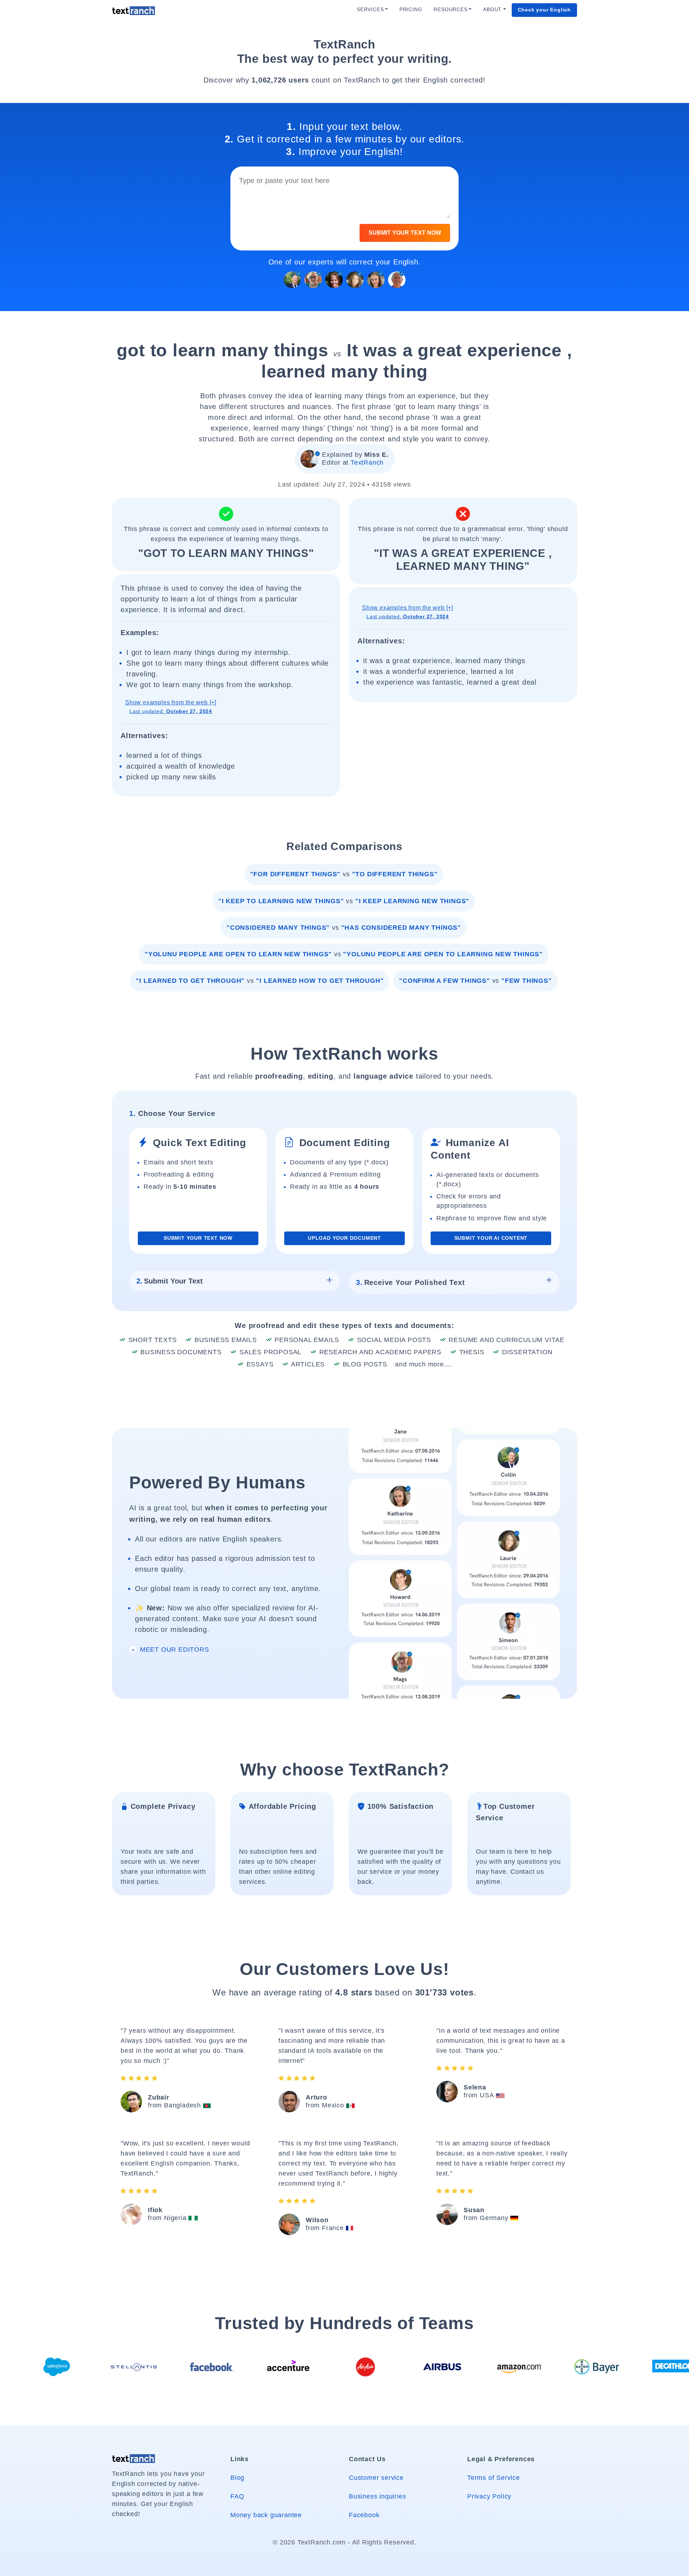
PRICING (411, 10)
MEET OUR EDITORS (174, 1650)
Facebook (364, 2515)
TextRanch (367, 463)
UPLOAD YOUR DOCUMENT (344, 1238)
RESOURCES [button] (450, 10)
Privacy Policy (489, 2496)
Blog (237, 2478)
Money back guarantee (266, 2515)
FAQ (237, 2496)
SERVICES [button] (370, 10)
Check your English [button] (544, 10)
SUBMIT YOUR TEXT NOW (405, 233)
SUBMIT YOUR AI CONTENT (491, 1238)
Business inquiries (377, 2496)
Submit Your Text (170, 1281)
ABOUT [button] (492, 10)
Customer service (376, 2478)
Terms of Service (494, 2478)
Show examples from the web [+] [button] (171, 707)
